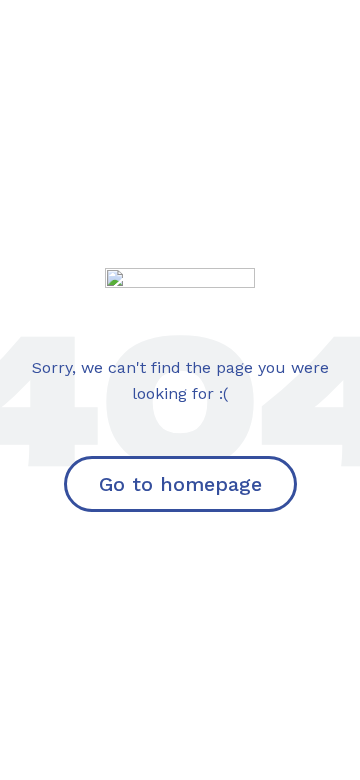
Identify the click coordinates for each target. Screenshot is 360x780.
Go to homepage (180, 484)
